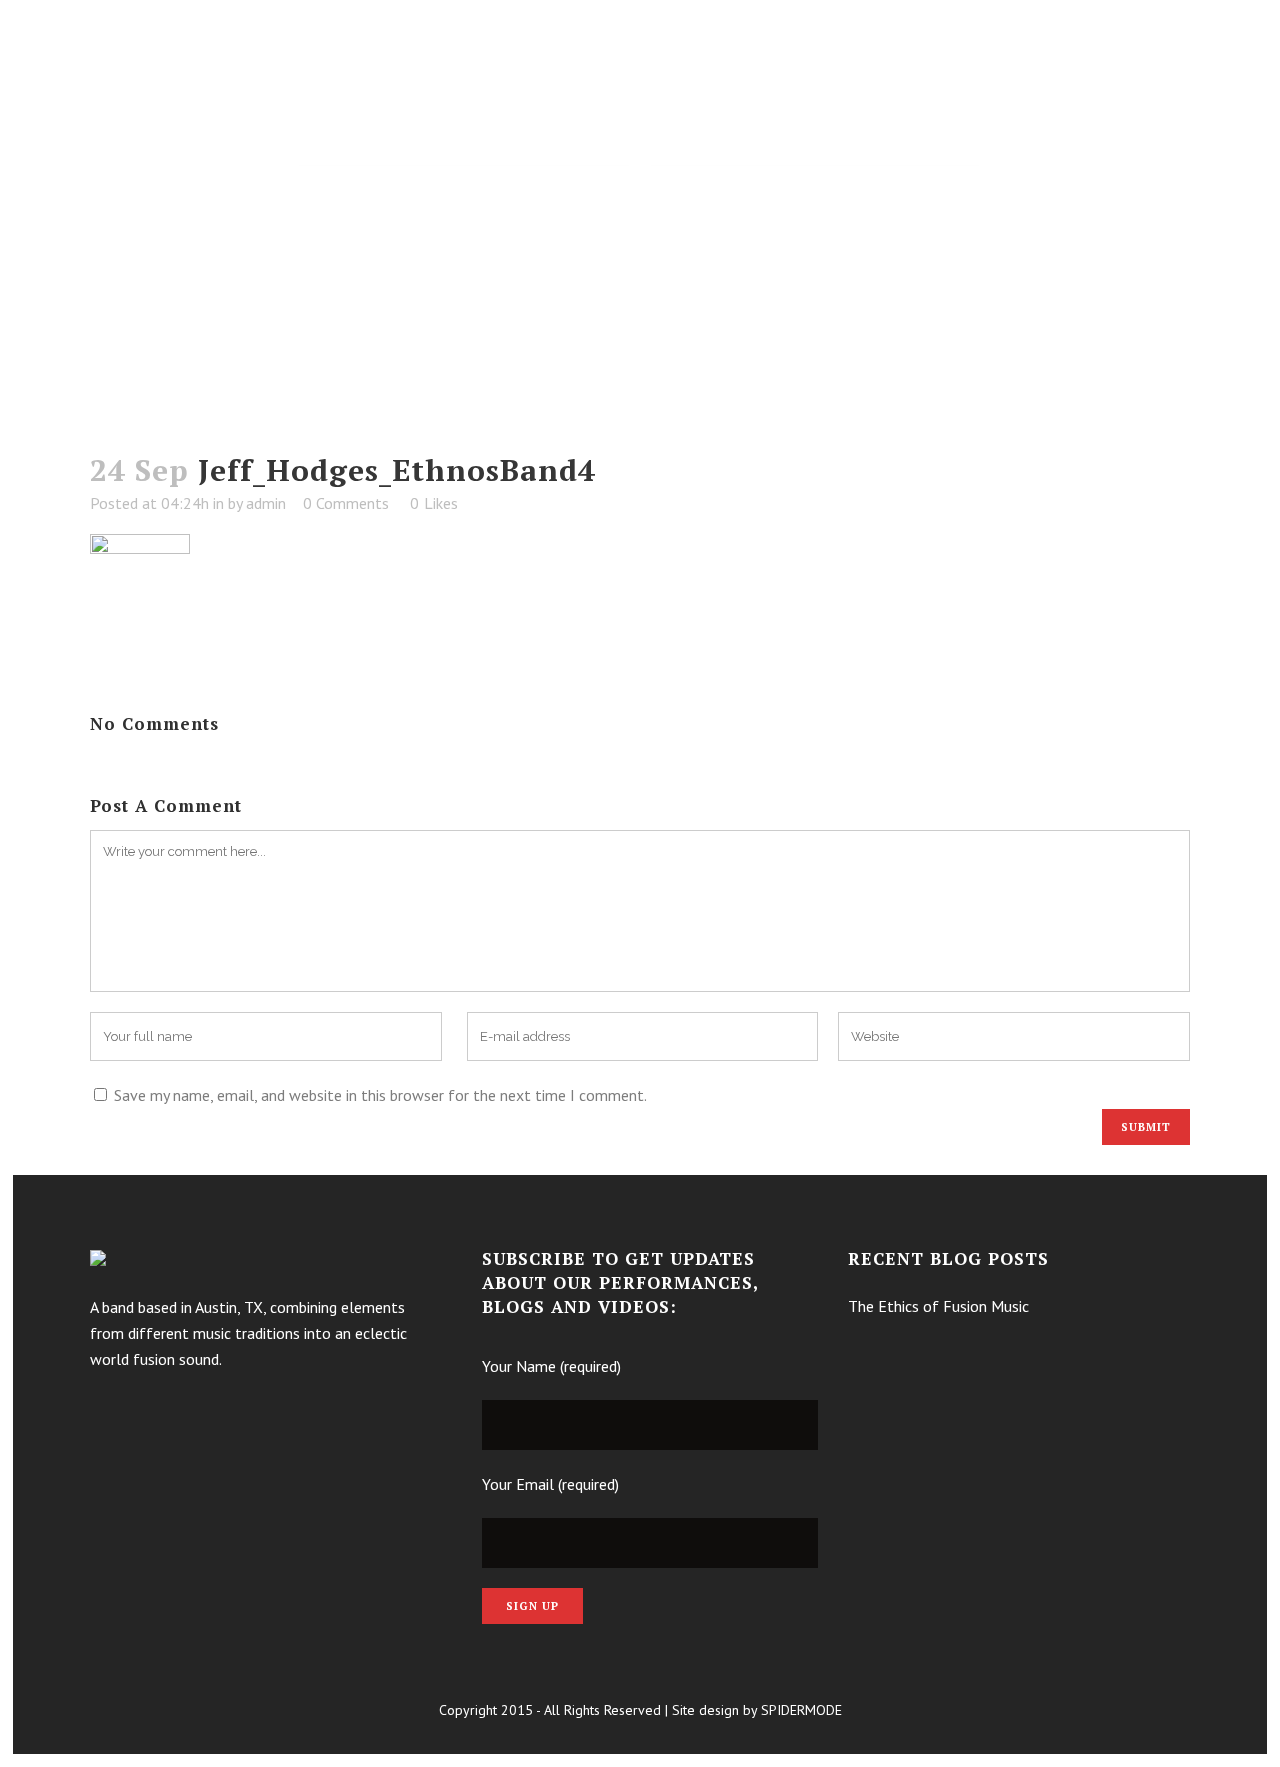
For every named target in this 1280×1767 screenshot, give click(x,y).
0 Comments (346, 503)
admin (266, 503)
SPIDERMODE (801, 1710)
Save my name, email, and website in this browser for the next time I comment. (380, 1095)
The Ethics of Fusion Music (938, 1306)
